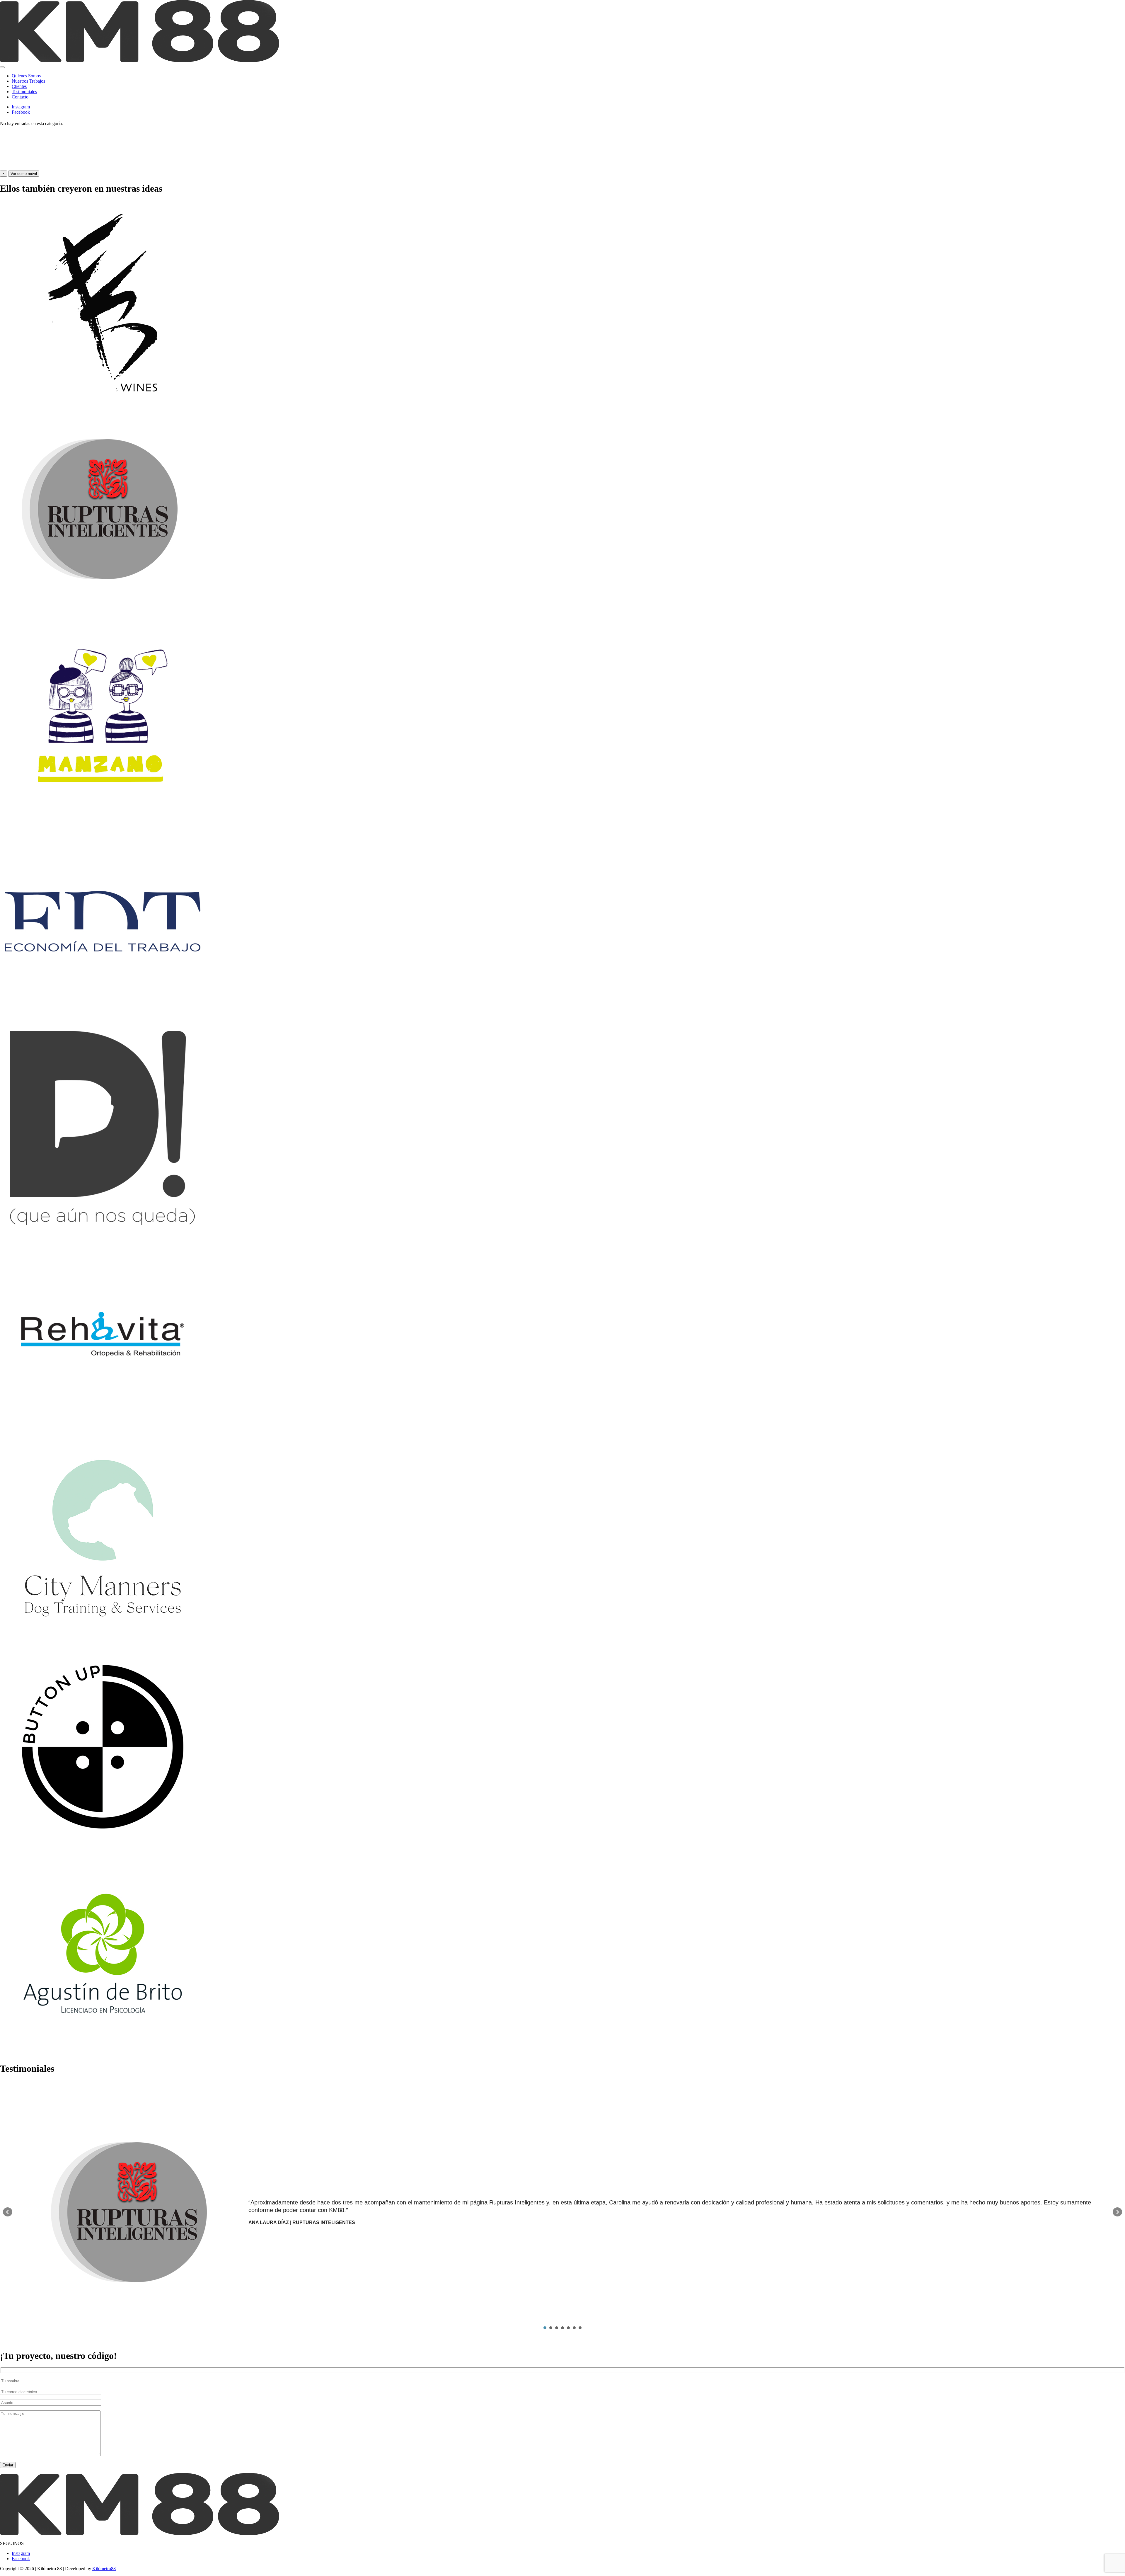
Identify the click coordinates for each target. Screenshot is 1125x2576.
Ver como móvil (24, 174)
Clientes (19, 86)
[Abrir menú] (2, 67)
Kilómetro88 (104, 2569)
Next (1117, 2212)
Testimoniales (24, 92)
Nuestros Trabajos (28, 81)
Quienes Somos (26, 76)
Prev (8, 2212)
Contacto (20, 97)
